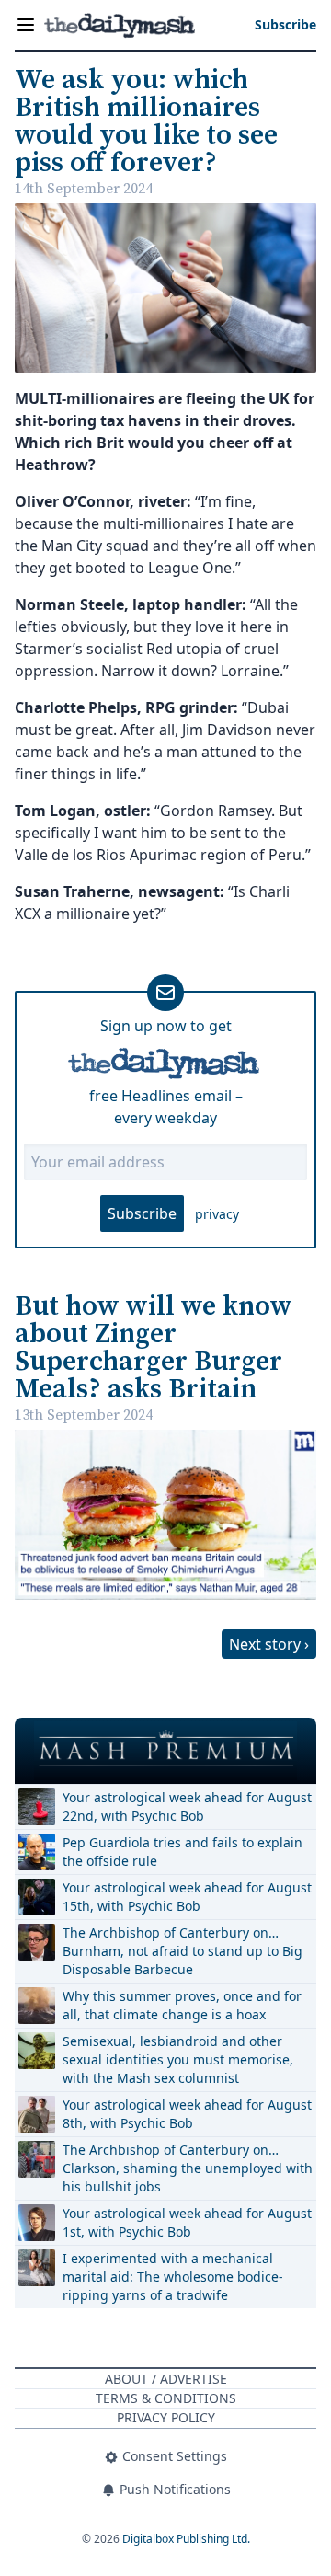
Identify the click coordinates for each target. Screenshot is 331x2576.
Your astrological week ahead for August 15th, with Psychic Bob (187, 1897)
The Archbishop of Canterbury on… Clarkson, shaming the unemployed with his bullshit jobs (188, 2168)
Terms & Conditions (166, 2398)
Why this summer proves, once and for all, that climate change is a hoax (182, 2005)
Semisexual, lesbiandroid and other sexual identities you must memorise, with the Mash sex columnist (178, 2059)
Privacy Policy (166, 2417)
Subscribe (142, 1213)
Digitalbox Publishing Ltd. (186, 2539)
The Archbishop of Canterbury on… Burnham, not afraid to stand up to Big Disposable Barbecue (183, 1951)
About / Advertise (166, 2379)
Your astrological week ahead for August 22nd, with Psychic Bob (187, 1806)
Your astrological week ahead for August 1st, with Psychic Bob (187, 2222)
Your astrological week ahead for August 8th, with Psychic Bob (187, 2114)
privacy (217, 1214)
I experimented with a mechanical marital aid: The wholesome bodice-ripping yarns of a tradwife (173, 2277)
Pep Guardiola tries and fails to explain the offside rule (183, 1851)
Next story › (269, 1644)
